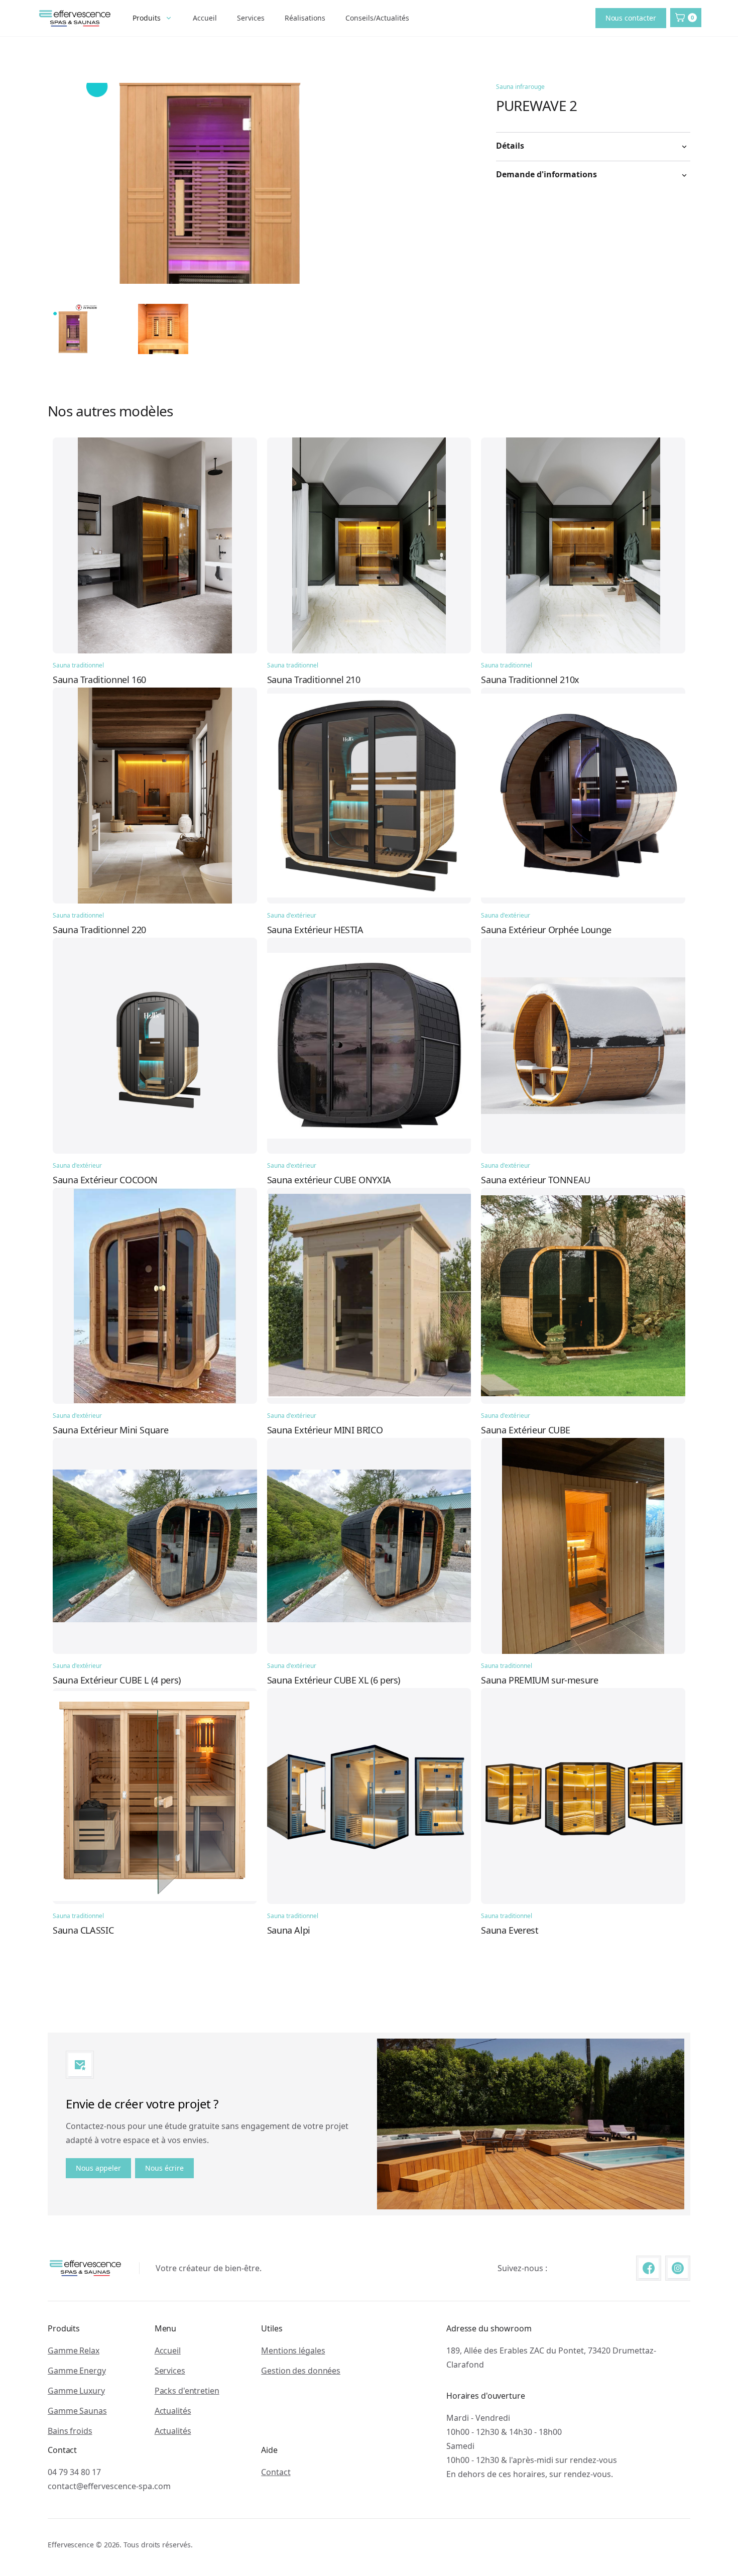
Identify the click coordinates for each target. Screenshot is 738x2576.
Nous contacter (631, 18)
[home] (75, 18)
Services (251, 18)
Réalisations (305, 18)
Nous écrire (164, 2168)
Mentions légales (293, 2350)
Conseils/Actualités (377, 18)
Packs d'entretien (187, 2391)
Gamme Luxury (76, 2391)
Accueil (205, 18)
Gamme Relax (74, 2350)
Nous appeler (98, 2168)
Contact (276, 2472)
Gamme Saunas (77, 2411)
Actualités (173, 2411)
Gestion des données (301, 2371)
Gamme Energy (77, 2371)
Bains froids (70, 2431)
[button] (153, 18)
